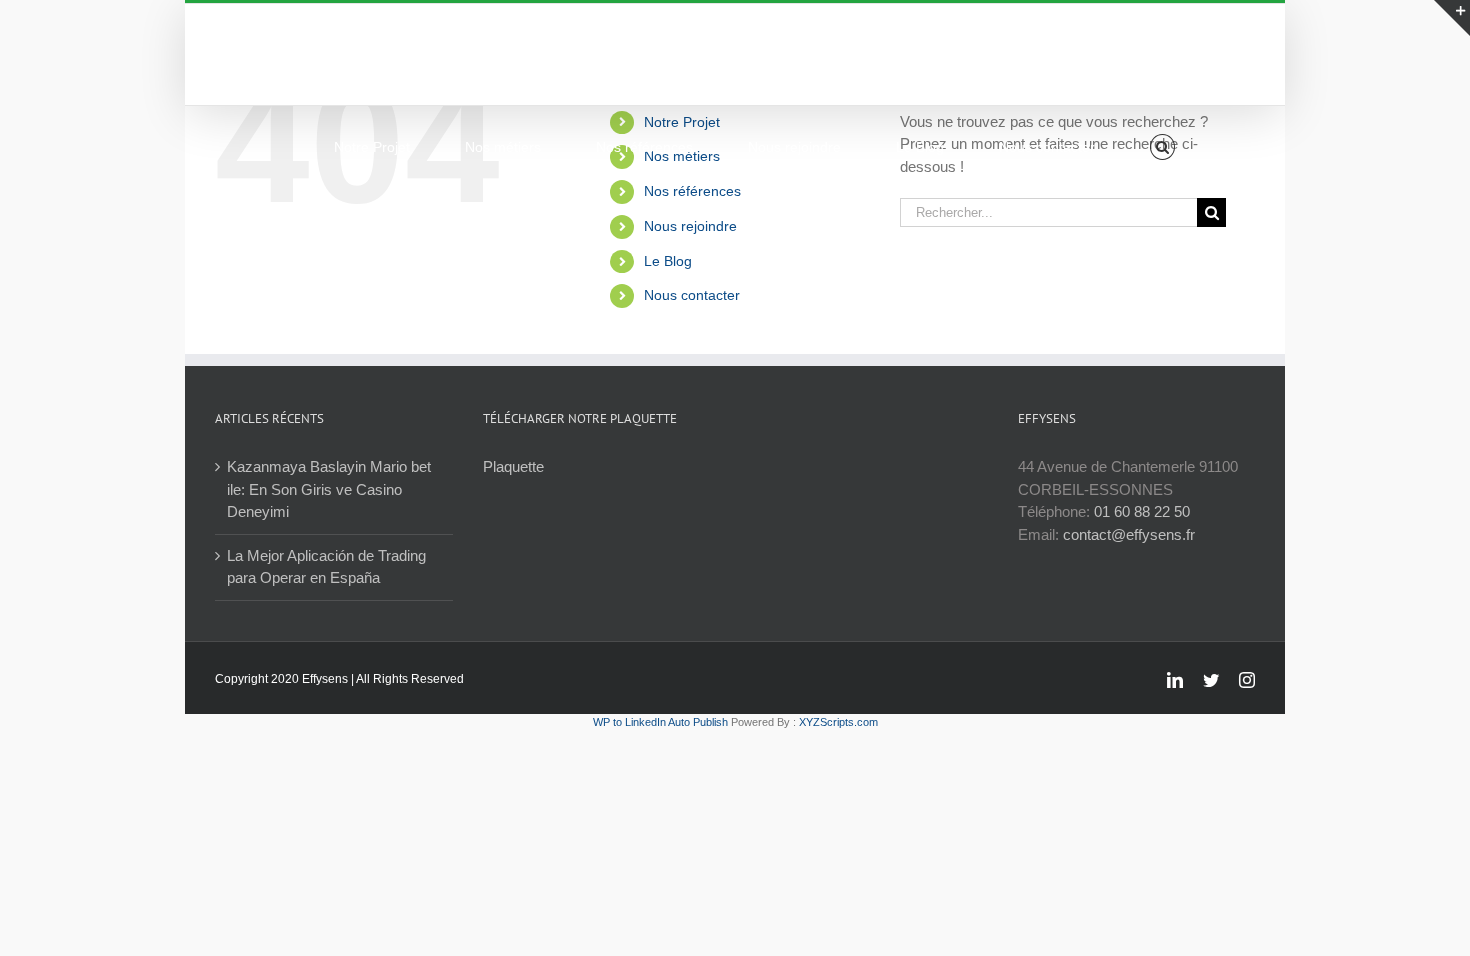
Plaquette (513, 466)
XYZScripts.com (838, 722)
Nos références (692, 191)
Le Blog (668, 261)
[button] (1162, 147)
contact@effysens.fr (1129, 534)
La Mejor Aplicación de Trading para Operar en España (326, 567)
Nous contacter (692, 295)
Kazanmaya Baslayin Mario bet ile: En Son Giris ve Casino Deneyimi (329, 489)
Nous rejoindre (690, 226)
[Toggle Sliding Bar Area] (1452, 18)
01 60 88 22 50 (1142, 511)
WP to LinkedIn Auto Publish (660, 722)
